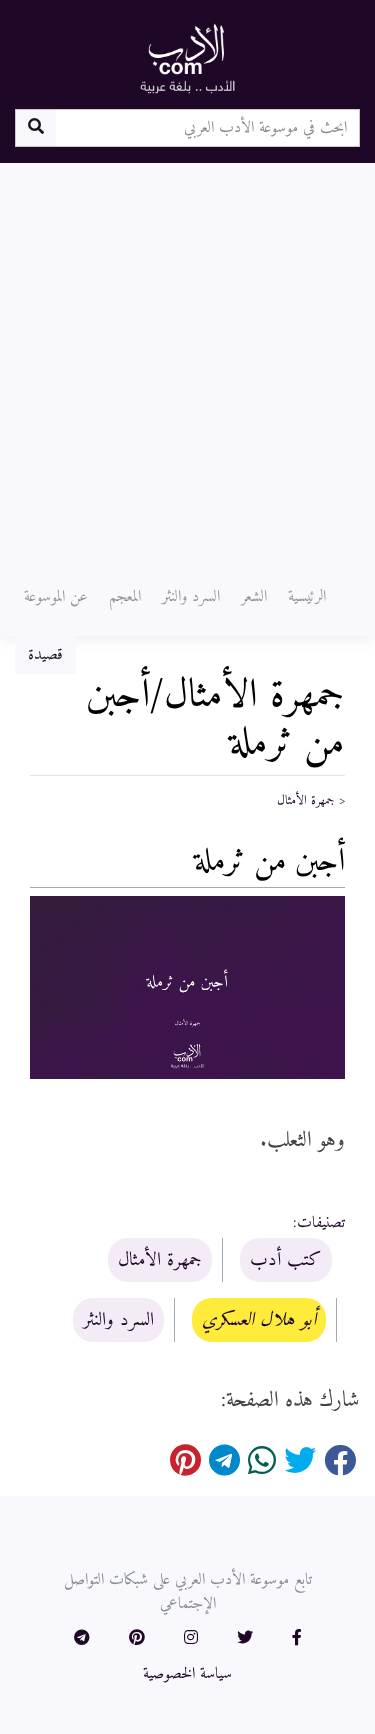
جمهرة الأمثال (306, 801)
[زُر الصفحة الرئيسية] (188, 58)
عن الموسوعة (56, 597)
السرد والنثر (191, 597)
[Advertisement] (187, 360)
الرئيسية (307, 597)
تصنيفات (321, 1223)
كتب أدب (286, 1260)
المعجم (125, 597)
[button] (297, 1639)
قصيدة (45, 655)
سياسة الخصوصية (187, 1674)
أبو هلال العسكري (259, 1320)
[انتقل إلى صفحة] (35, 128)
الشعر (254, 597)
